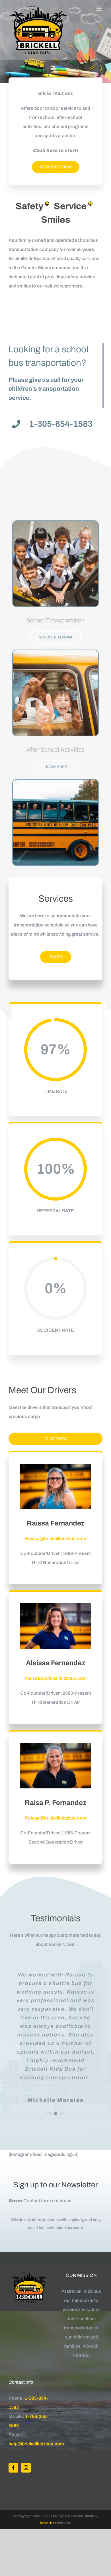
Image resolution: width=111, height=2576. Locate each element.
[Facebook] (13, 2468)
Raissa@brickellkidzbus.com (56, 1538)
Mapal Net (48, 2523)
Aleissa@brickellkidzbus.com (56, 1678)
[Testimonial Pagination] (49, 2114)
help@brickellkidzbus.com (36, 2444)
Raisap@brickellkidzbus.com (56, 1818)
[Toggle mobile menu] (99, 9)
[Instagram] (26, 2468)
